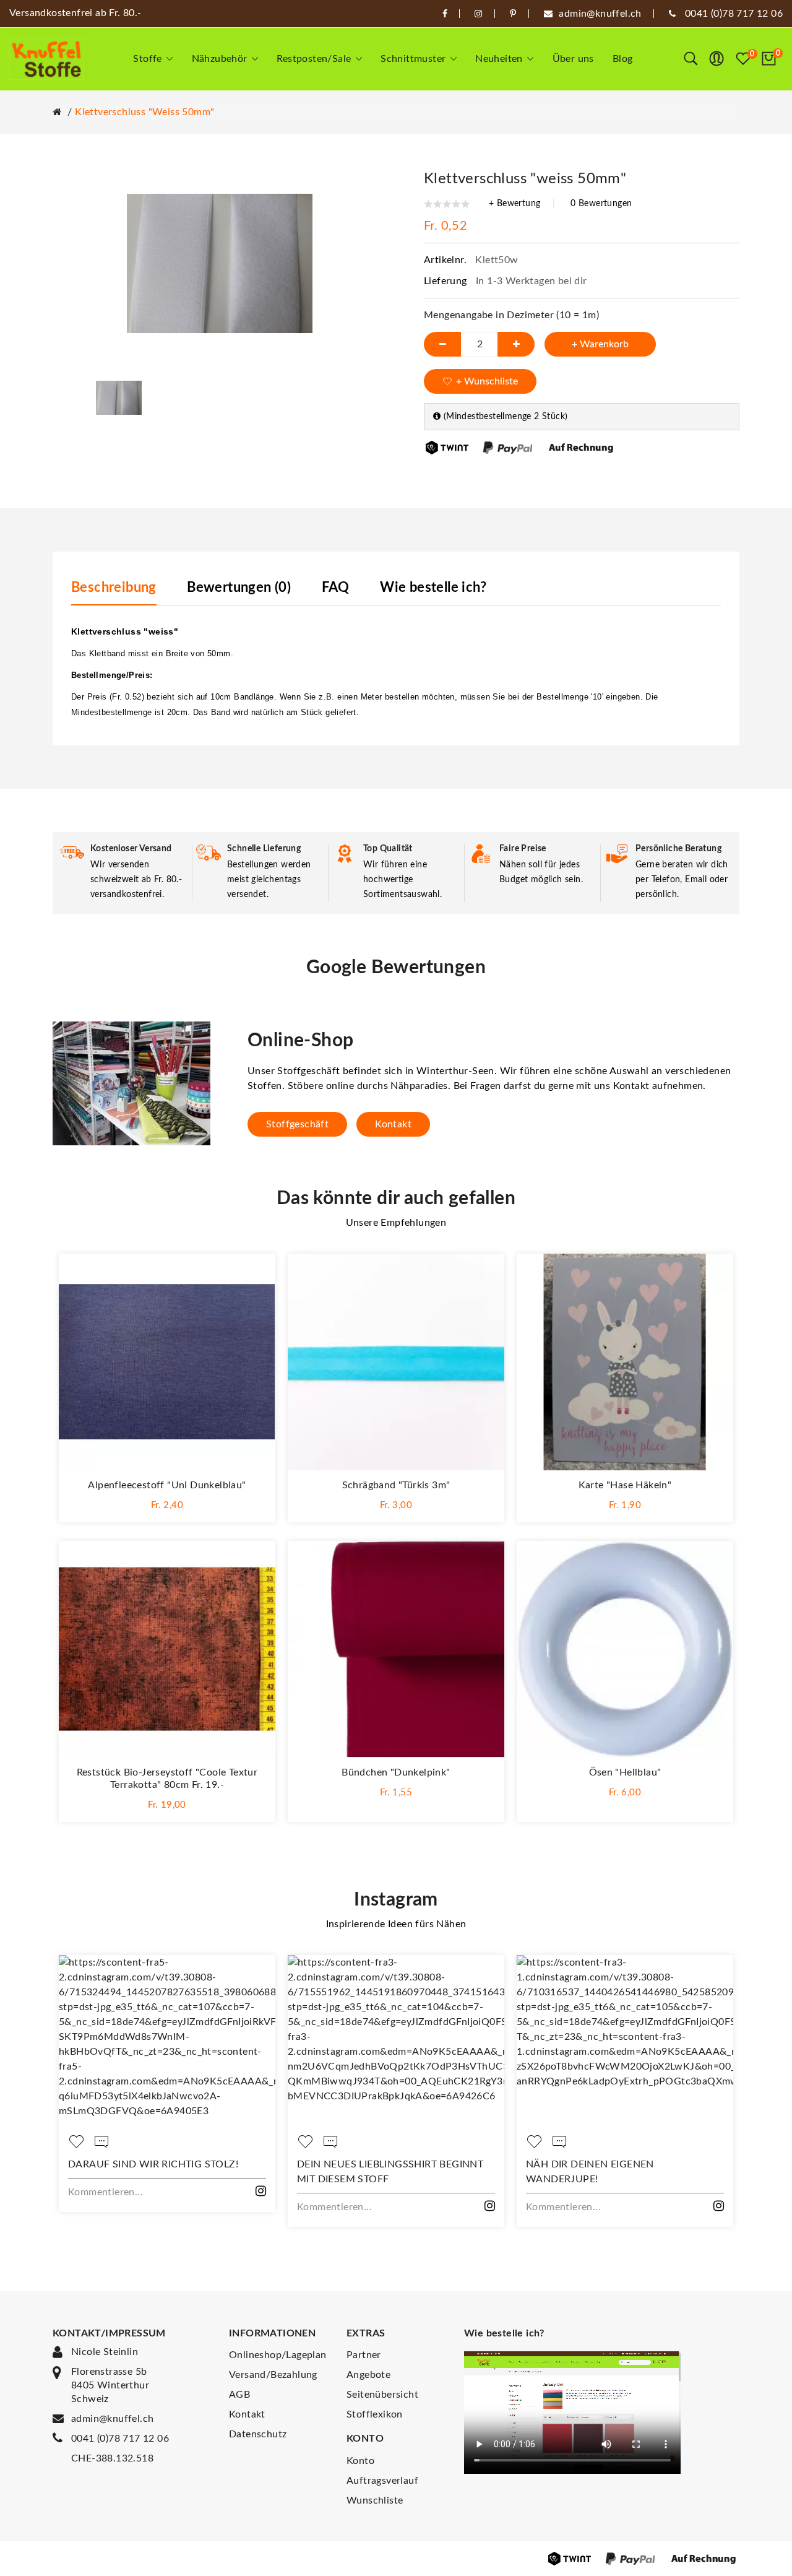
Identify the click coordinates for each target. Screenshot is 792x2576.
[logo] (46, 59)
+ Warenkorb (600, 344)
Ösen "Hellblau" (625, 1772)
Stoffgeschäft (297, 1124)
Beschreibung (114, 588)
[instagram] (478, 14)
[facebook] (445, 14)
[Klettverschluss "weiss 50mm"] (119, 397)
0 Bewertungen (601, 204)
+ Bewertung (514, 204)
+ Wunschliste (487, 381)
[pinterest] (513, 14)
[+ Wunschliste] (254, 1275)
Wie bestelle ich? (433, 588)
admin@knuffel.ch (112, 2419)
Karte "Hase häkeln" (625, 1485)
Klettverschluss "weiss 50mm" (144, 112)
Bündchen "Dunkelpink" (396, 1772)
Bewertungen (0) (239, 588)
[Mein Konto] (717, 59)
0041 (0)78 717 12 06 (120, 2439)
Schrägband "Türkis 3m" (396, 1485)
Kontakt (393, 1124)
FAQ (336, 588)
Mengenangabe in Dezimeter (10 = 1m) (511, 315)
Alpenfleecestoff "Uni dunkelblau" (167, 1485)
